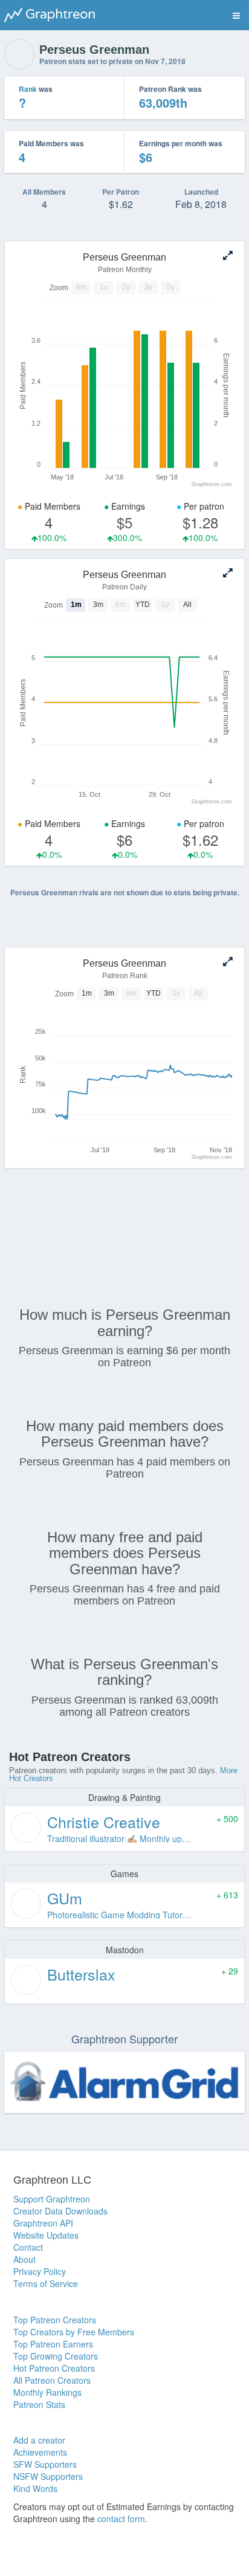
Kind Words (35, 2488)
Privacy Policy (40, 2271)
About (24, 2259)
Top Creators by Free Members (74, 2332)
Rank (28, 89)
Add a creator (39, 2440)
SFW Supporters (45, 2464)
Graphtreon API (43, 2223)
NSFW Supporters (48, 2476)
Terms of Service (46, 2283)
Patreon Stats (39, 2404)
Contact (28, 2247)
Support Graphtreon (52, 2199)
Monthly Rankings (47, 2392)
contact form (121, 2519)
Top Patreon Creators (55, 2320)
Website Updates (46, 2235)
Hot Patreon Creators (54, 2368)
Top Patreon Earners (53, 2344)
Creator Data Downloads (60, 2211)
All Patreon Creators (52, 2380)
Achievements (40, 2452)
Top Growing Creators (56, 2356)
